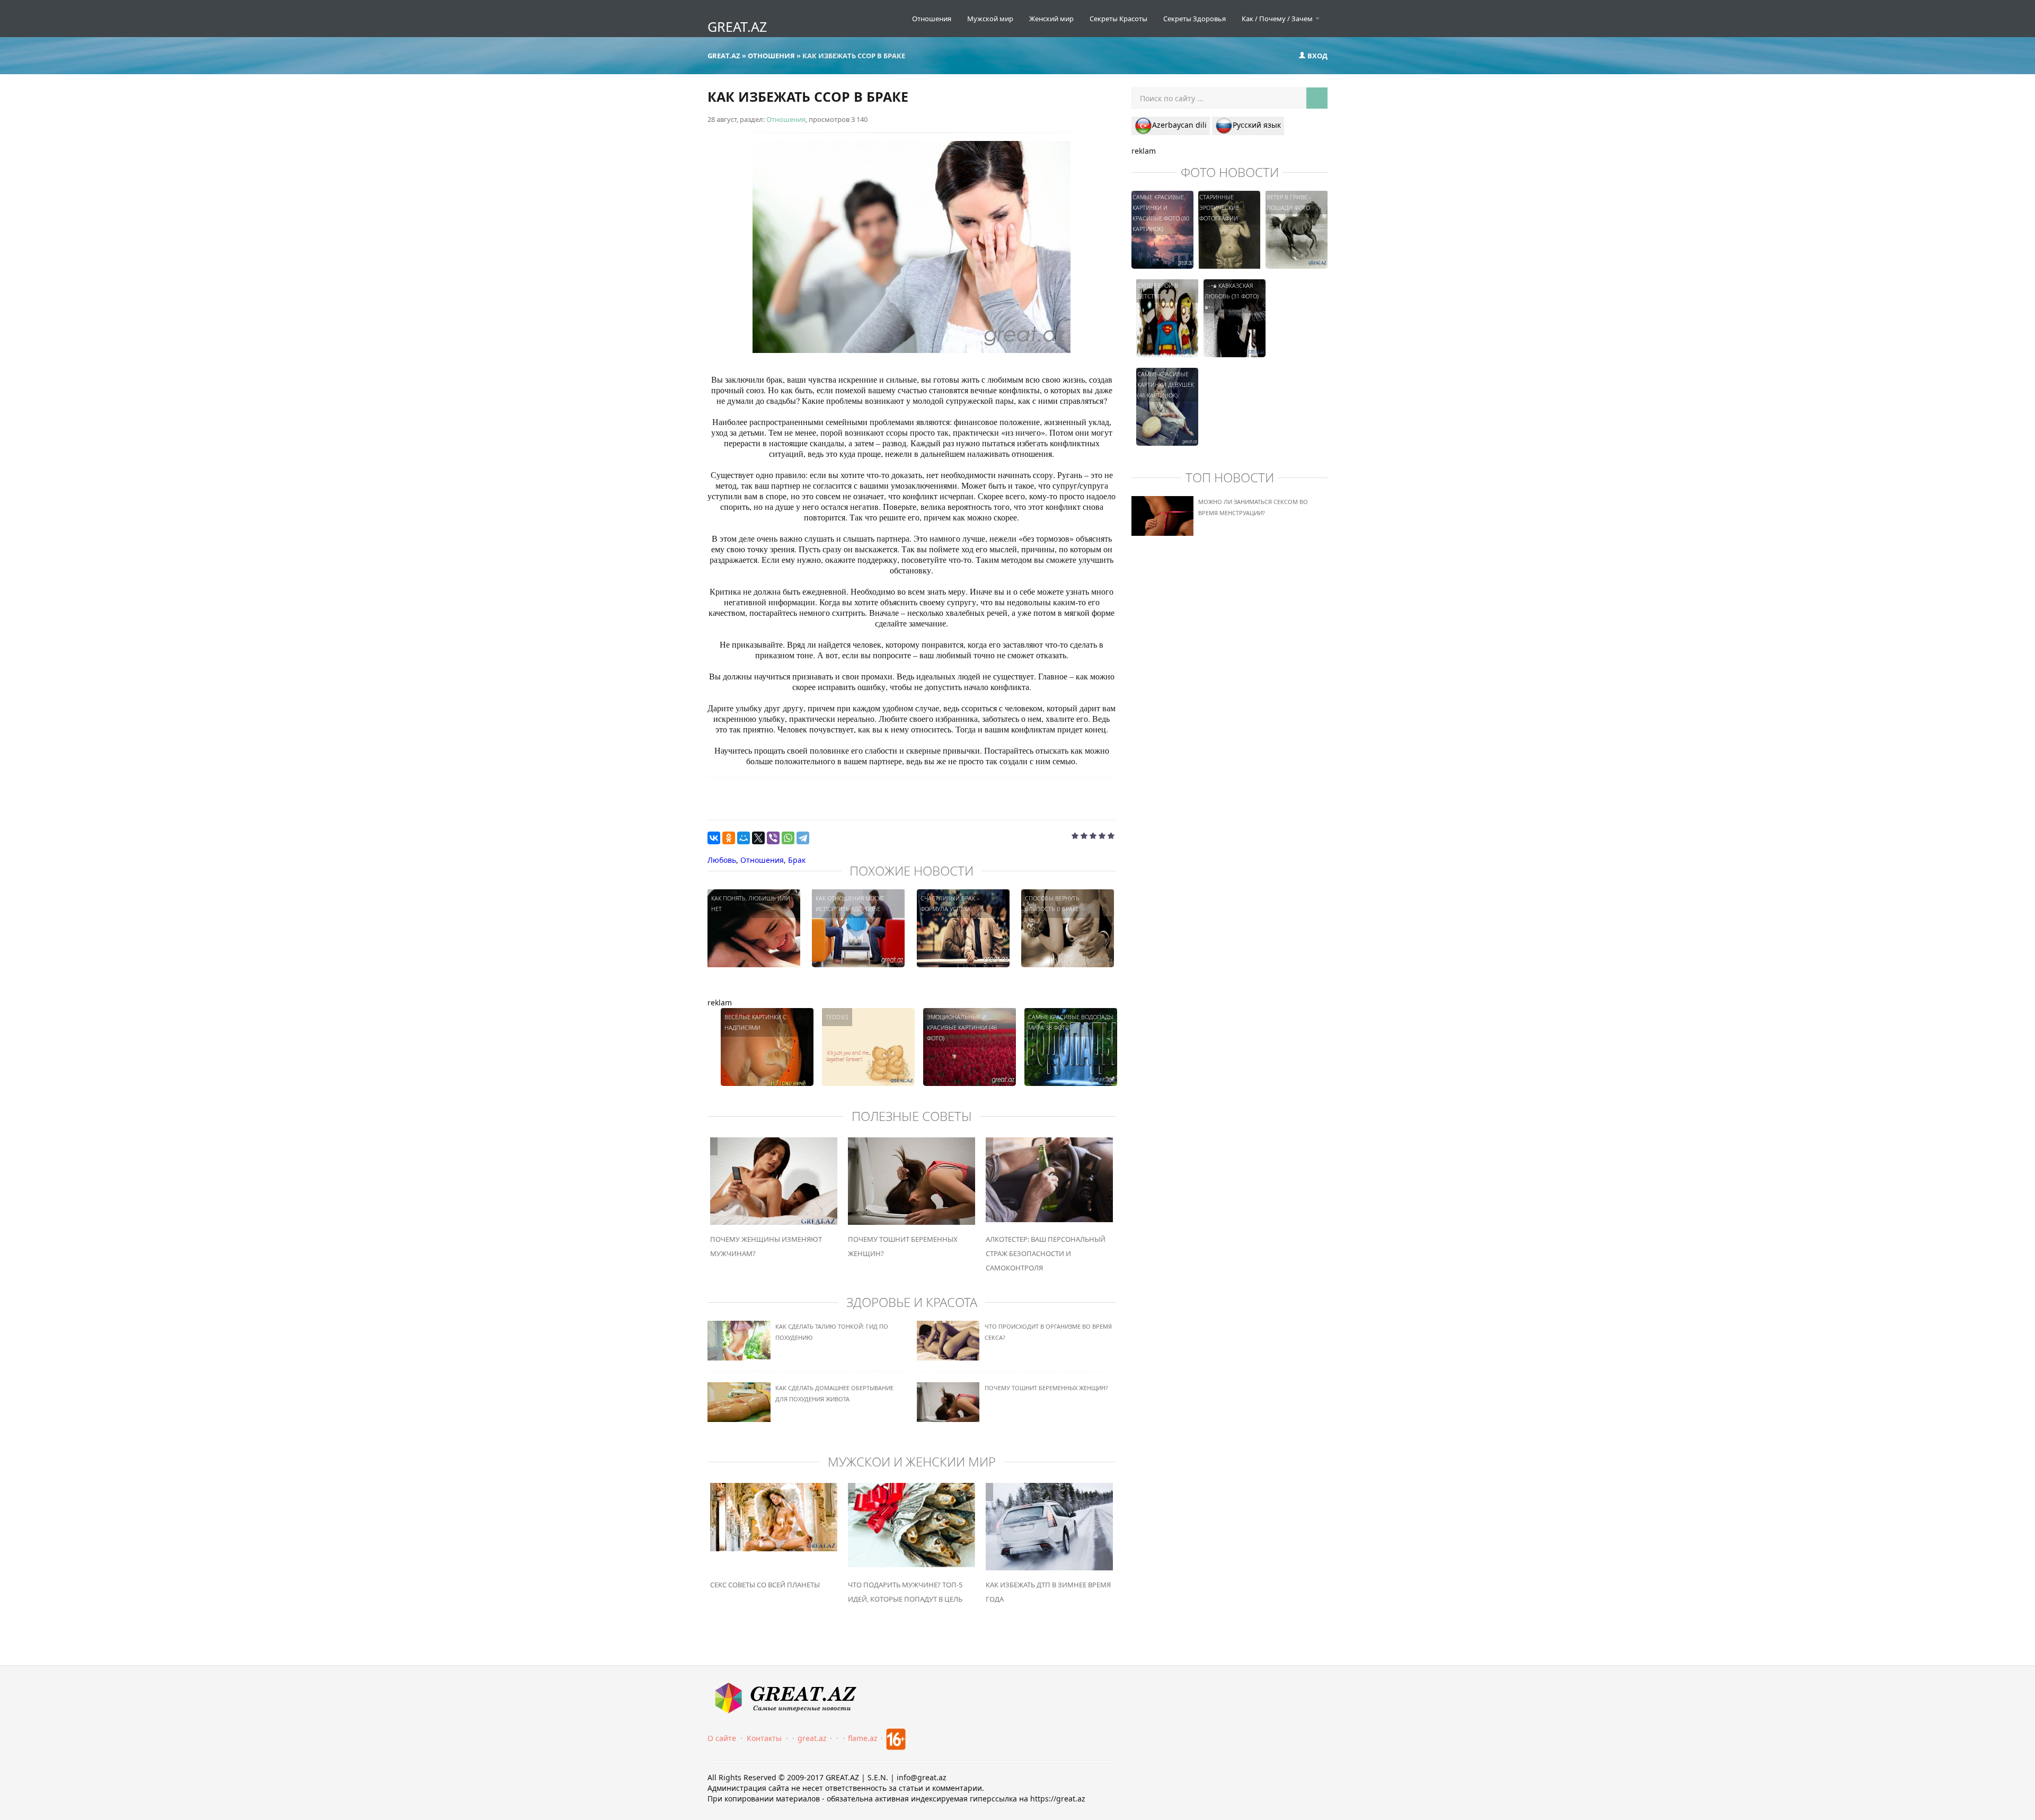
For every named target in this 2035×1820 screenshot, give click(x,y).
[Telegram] (803, 838)
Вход (1317, 56)
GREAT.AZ (737, 26)
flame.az (863, 1738)
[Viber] (773, 838)
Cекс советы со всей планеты (765, 1585)
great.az (812, 1738)
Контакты (764, 1738)
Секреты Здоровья (1195, 19)
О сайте (722, 1738)
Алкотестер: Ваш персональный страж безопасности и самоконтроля (1046, 1253)
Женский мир (1051, 19)
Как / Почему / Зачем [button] (1278, 19)
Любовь (722, 860)
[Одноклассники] (729, 838)
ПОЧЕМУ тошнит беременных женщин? (1046, 1388)
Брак (797, 860)
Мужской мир (990, 19)
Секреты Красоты (1118, 19)
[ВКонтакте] (714, 838)
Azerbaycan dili (1179, 125)
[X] (758, 838)
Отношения (932, 19)
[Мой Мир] (744, 838)
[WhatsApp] (788, 838)
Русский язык (1257, 125)
